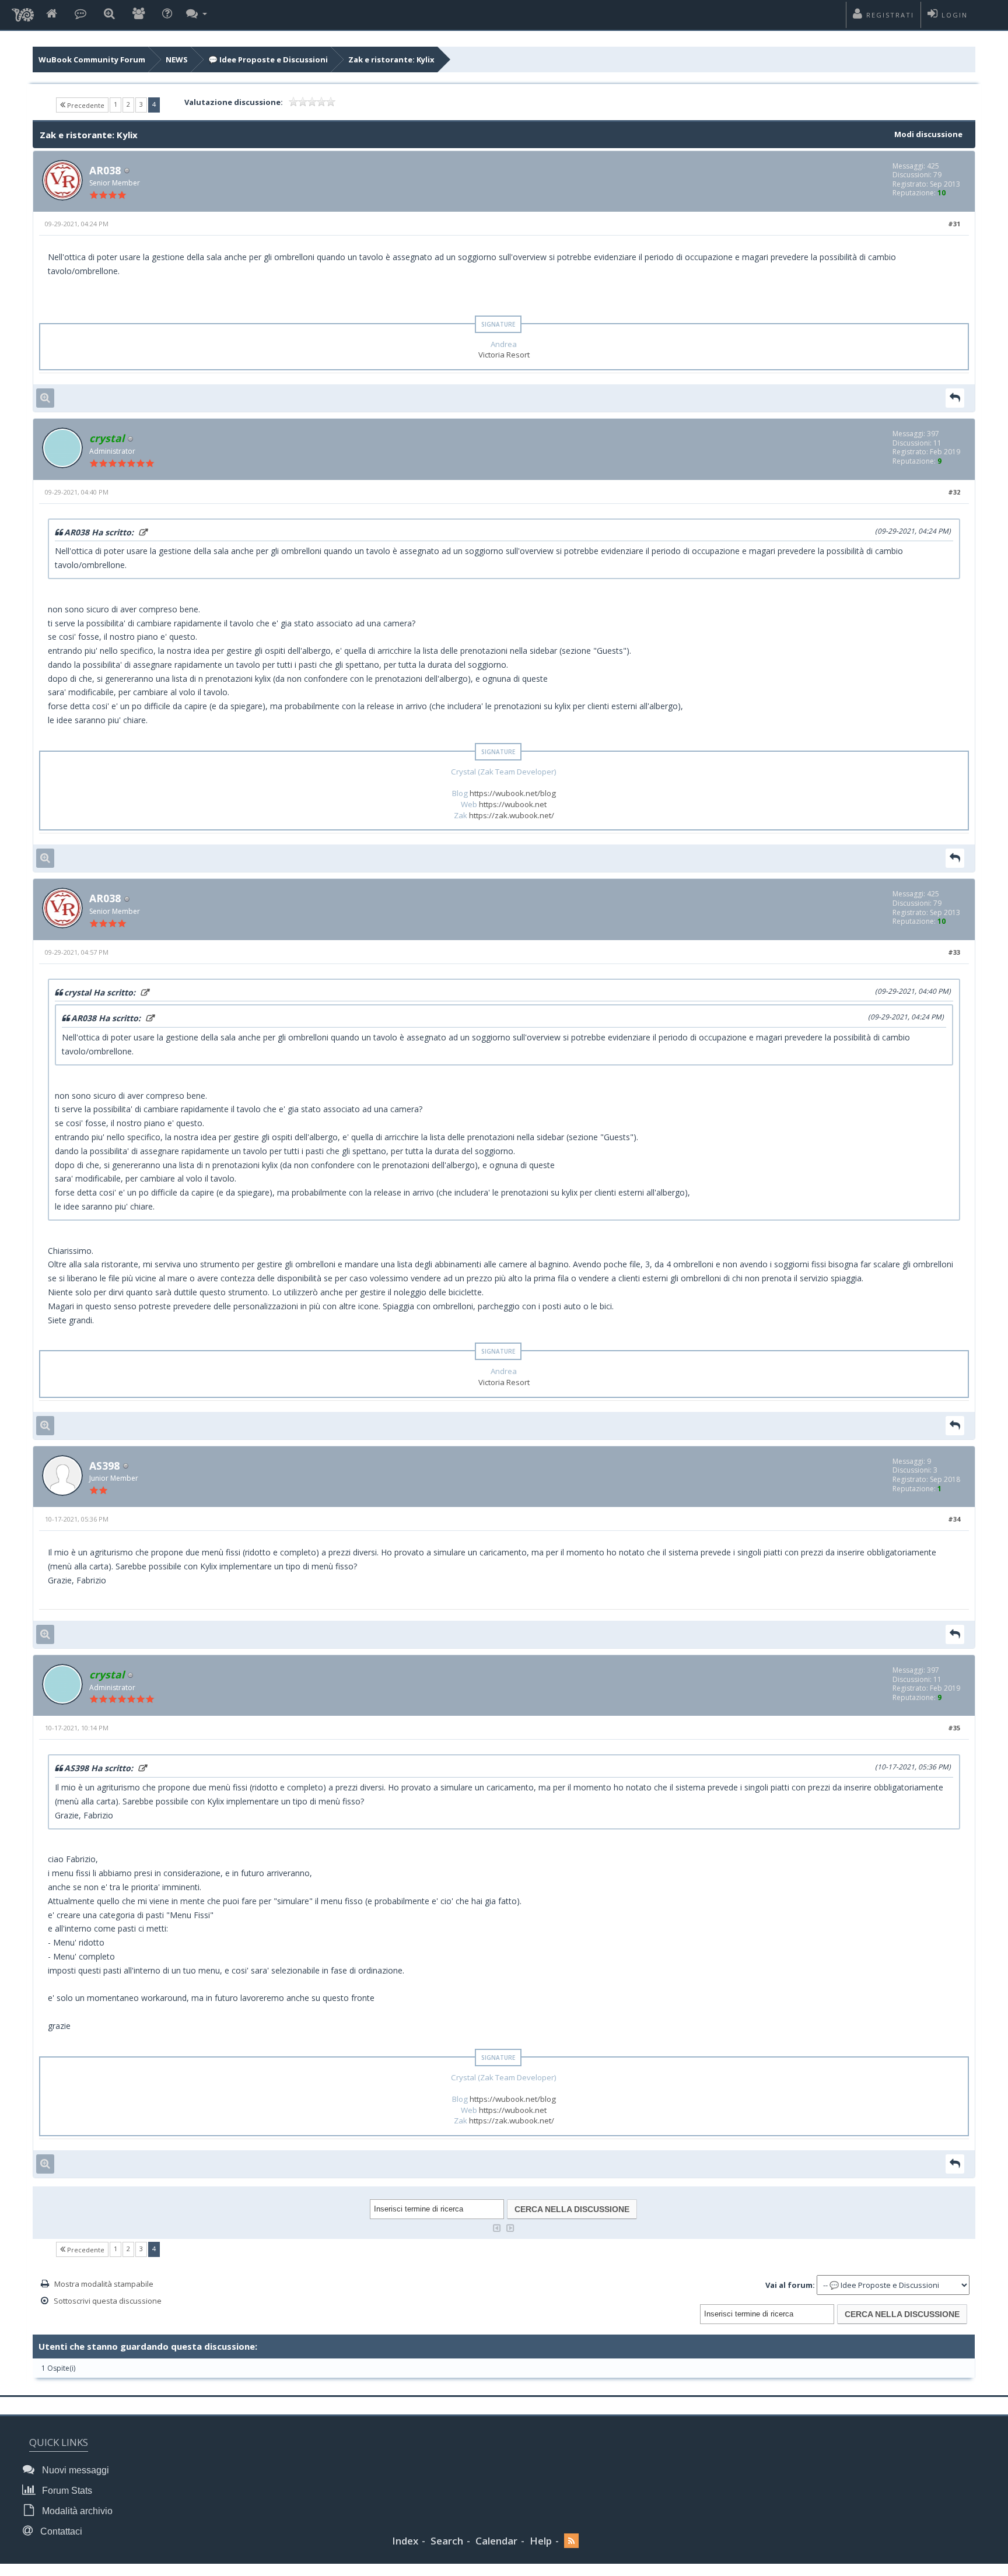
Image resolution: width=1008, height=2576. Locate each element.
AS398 (104, 1466)
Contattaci (60, 2531)
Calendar (496, 2541)
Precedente (85, 105)
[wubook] (23, 12)
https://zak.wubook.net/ (512, 815)
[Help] (167, 14)
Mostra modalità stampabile (104, 2284)
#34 (954, 1519)
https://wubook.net (513, 804)
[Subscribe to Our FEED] (571, 2541)
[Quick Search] (109, 14)
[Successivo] (510, 2227)
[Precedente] (497, 2227)
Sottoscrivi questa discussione (108, 2301)
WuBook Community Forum (92, 59)
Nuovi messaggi (74, 2470)
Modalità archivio (76, 2511)
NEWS (177, 59)
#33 (954, 952)
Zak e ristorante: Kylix (391, 59)
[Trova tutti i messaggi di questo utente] (45, 398)
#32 (954, 492)
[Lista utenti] (139, 14)
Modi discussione (928, 134)
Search (447, 2541)
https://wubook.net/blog (513, 793)
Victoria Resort (504, 355)
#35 (954, 1728)
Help (541, 2541)
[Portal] (80, 14)
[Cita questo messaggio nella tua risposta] (955, 398)
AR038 (105, 170)
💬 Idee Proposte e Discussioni (268, 59)
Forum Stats (66, 2491)
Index (405, 2541)
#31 (954, 224)
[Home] (52, 14)
